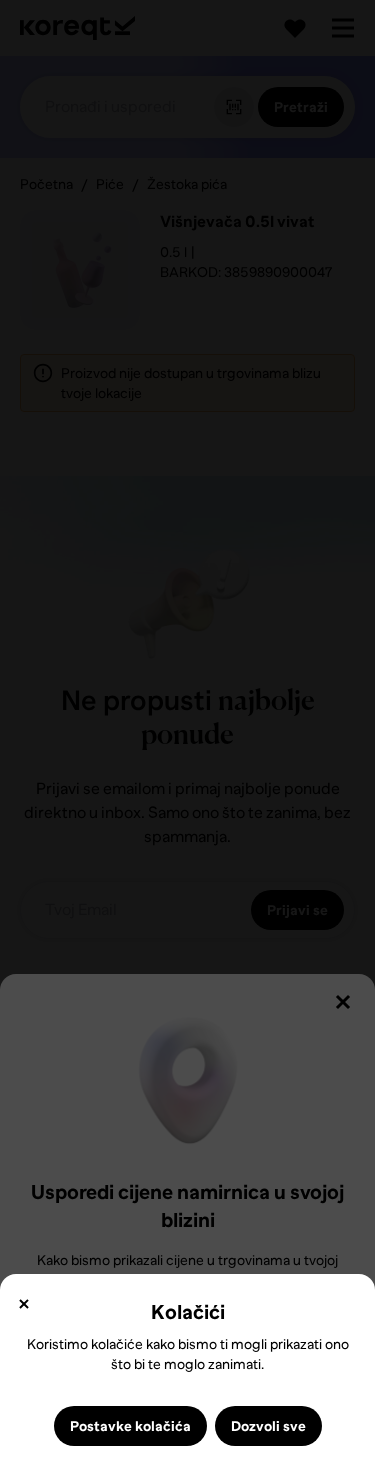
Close (24, 1304)
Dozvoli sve (268, 1426)
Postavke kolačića (130, 1426)
